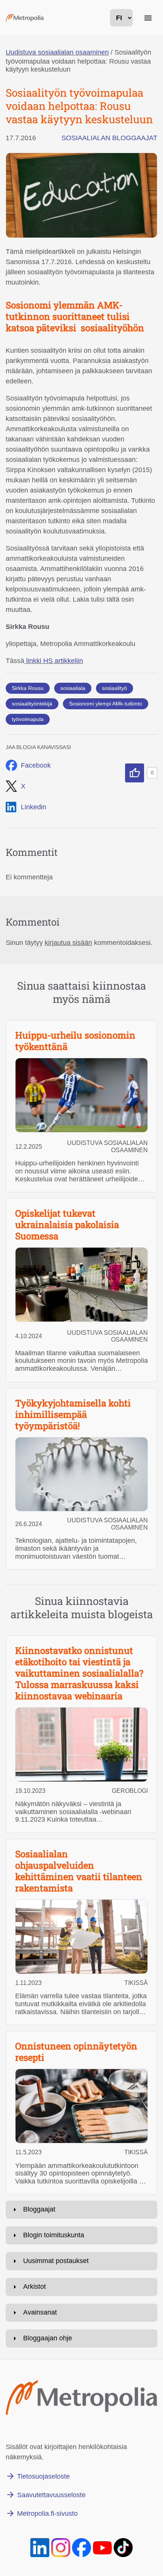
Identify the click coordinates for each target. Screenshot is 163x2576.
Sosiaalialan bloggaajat (109, 138)
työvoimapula (28, 719)
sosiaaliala (73, 688)
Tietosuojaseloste (43, 2476)
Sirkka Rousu (28, 688)
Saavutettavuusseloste (51, 2495)
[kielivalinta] (121, 18)
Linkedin (34, 807)
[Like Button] (135, 773)
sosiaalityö (114, 688)
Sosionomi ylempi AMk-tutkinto (106, 704)
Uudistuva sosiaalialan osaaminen (57, 52)
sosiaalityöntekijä (32, 704)
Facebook (36, 765)
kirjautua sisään (68, 943)
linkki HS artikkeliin (54, 661)
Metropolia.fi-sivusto (47, 2513)
